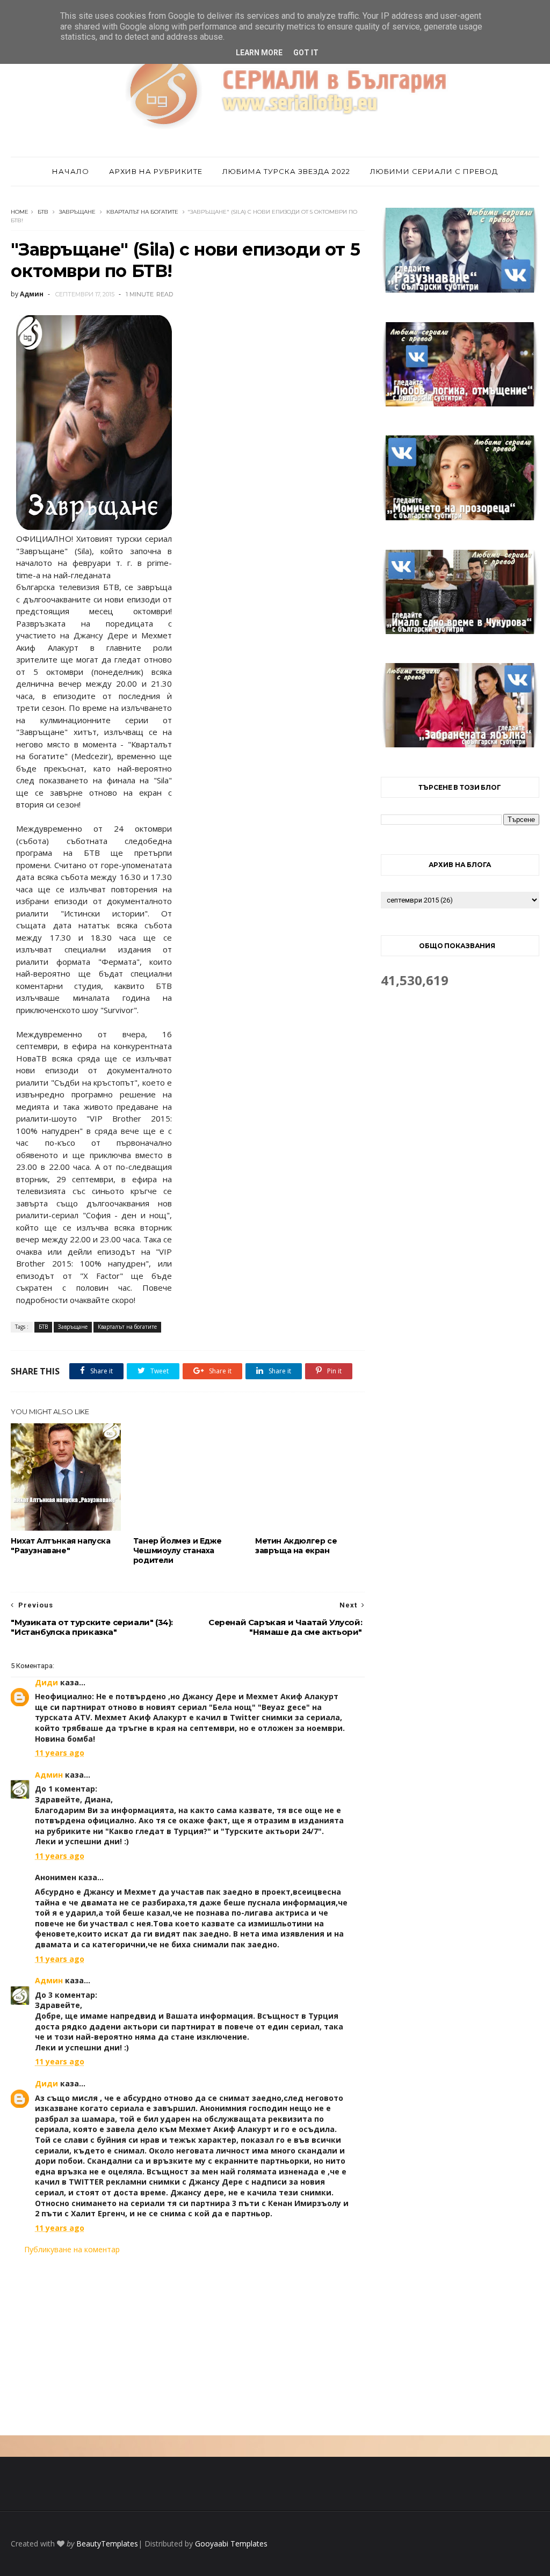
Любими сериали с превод (434, 171)
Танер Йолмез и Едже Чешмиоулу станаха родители (177, 1551)
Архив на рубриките (156, 171)
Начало (71, 171)
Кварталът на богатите (142, 212)
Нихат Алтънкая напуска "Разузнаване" (60, 1546)
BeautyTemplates (107, 2544)
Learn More (259, 53)
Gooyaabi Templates (231, 2544)
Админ (49, 1775)
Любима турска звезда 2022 (286, 171)
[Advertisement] (188, 2345)
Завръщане (77, 212)
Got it (306, 53)
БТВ (43, 212)
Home (20, 212)
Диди (46, 1682)
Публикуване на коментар (72, 2249)
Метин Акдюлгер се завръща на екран (296, 1546)
